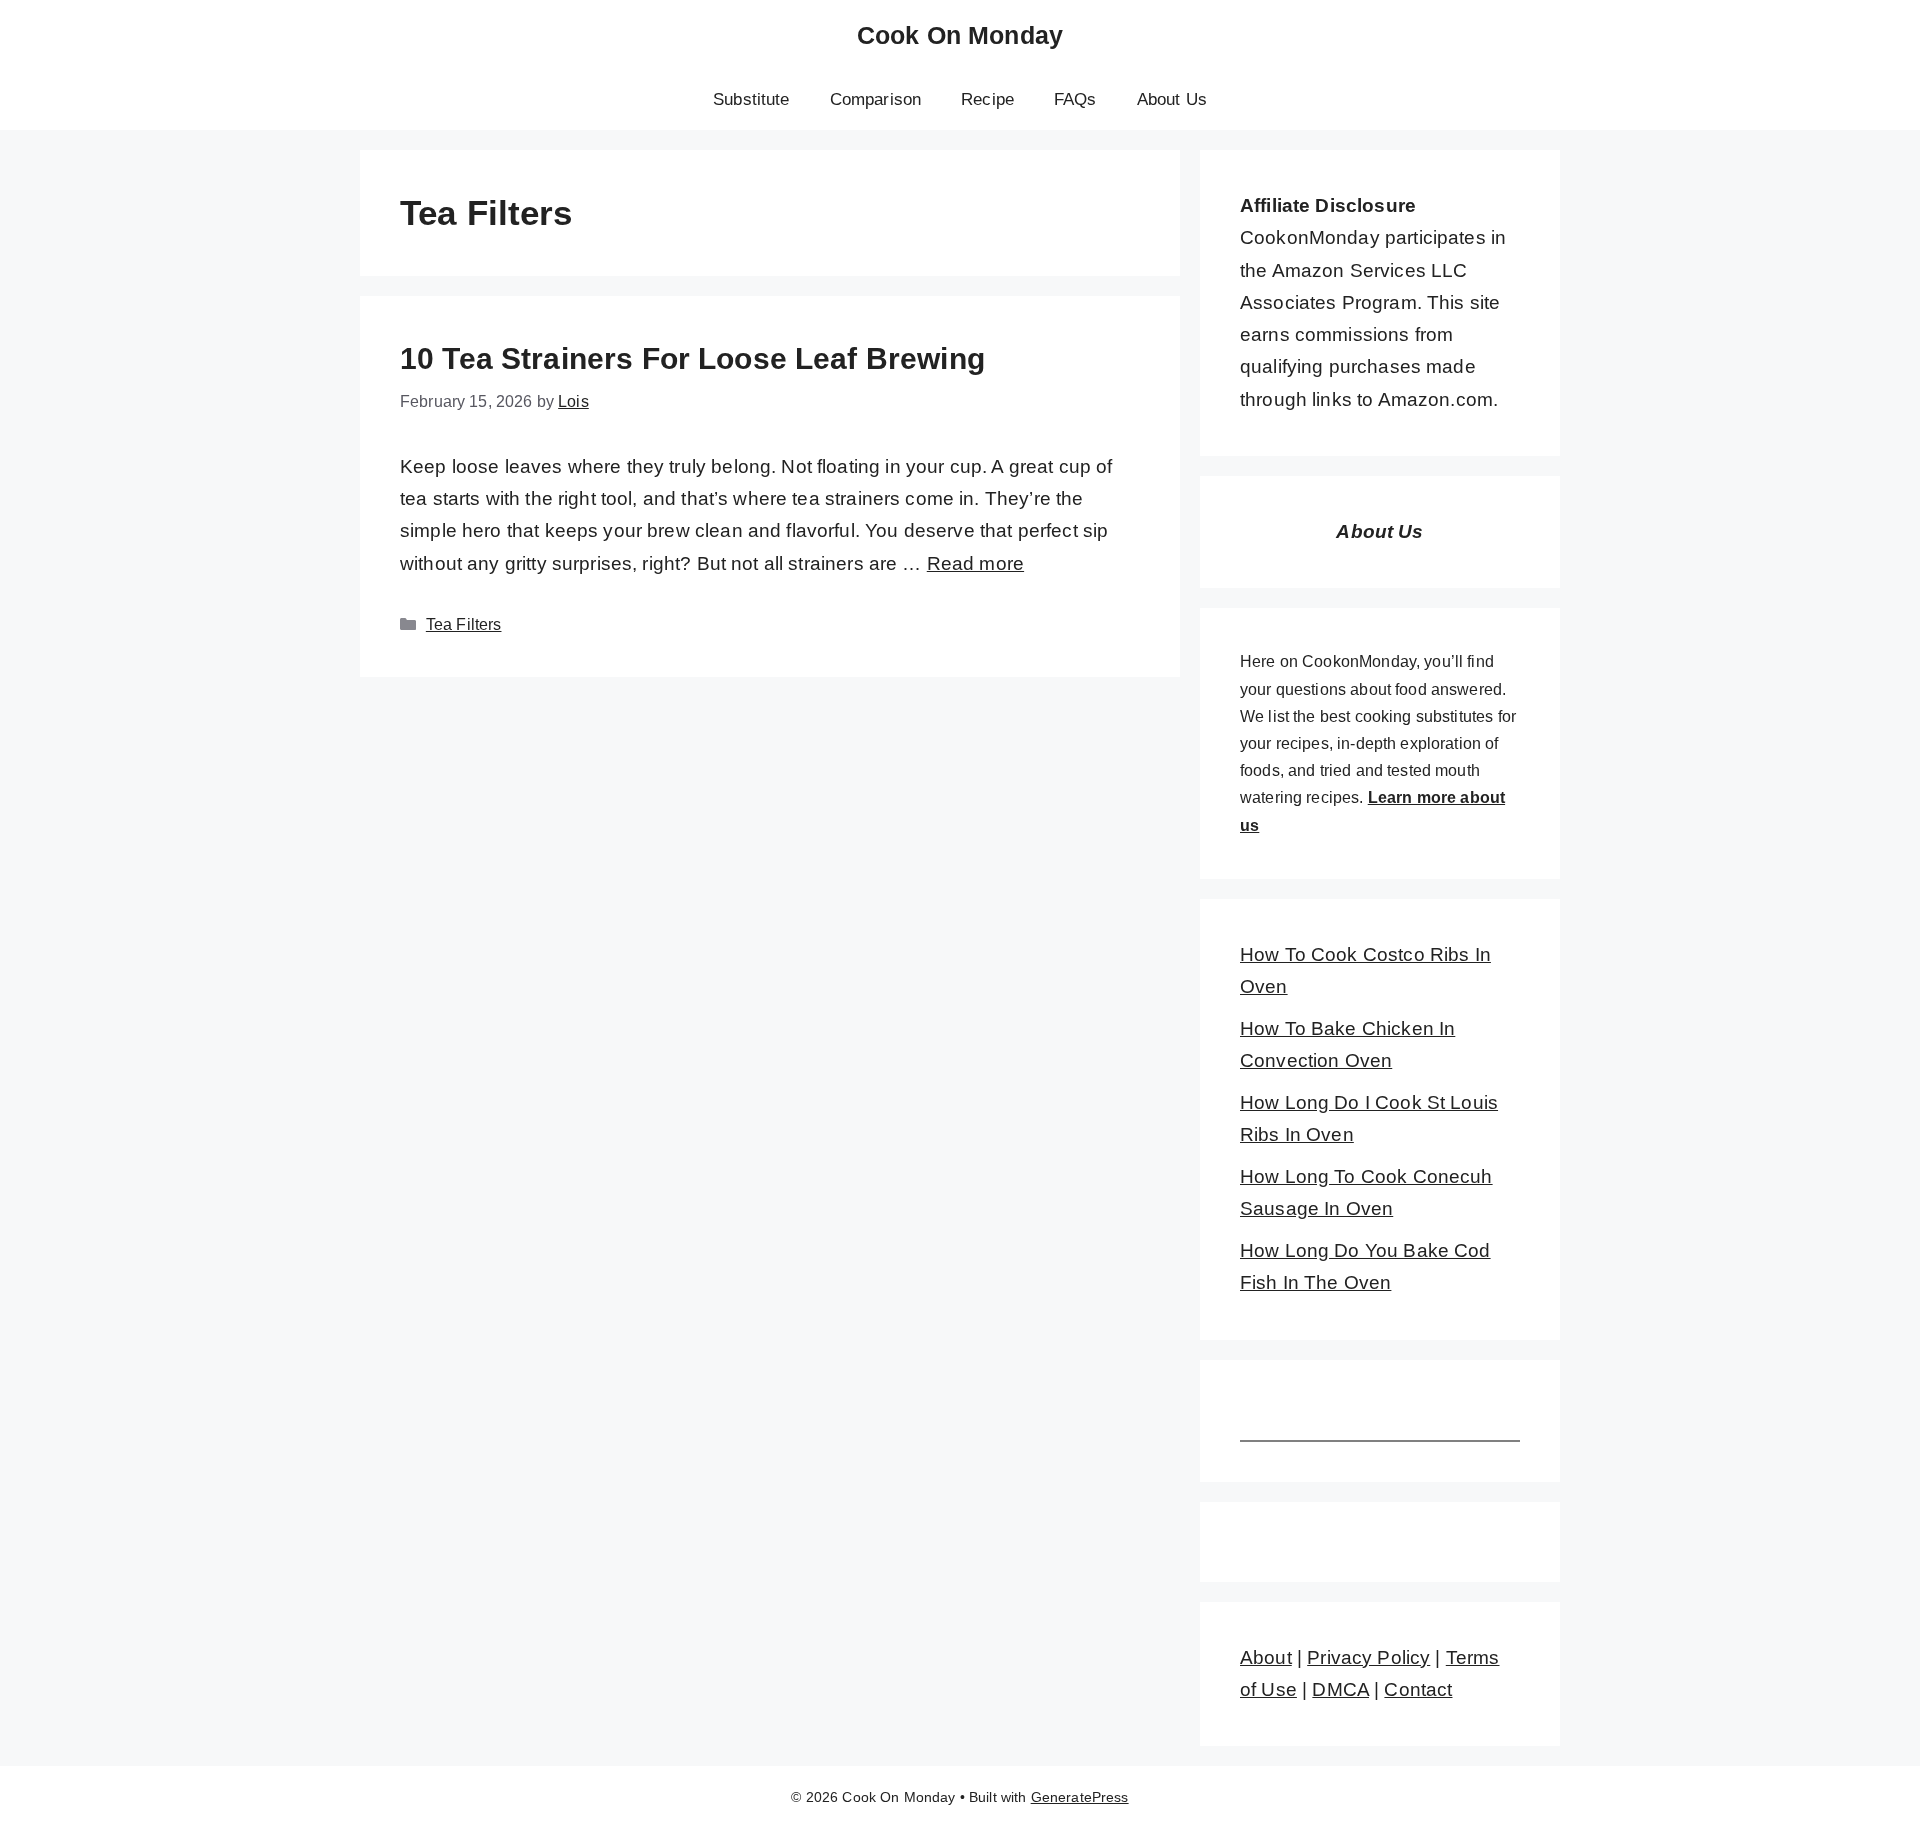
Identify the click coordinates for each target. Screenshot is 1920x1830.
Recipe (987, 99)
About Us (1172, 99)
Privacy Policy (1368, 1657)
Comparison (876, 99)
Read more (975, 563)
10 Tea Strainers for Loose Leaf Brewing (692, 358)
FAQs (1075, 99)
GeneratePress (1080, 1797)
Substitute (751, 99)
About (1266, 1657)
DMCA (1340, 1689)
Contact (1418, 1689)
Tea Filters (464, 624)
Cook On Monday (960, 35)
